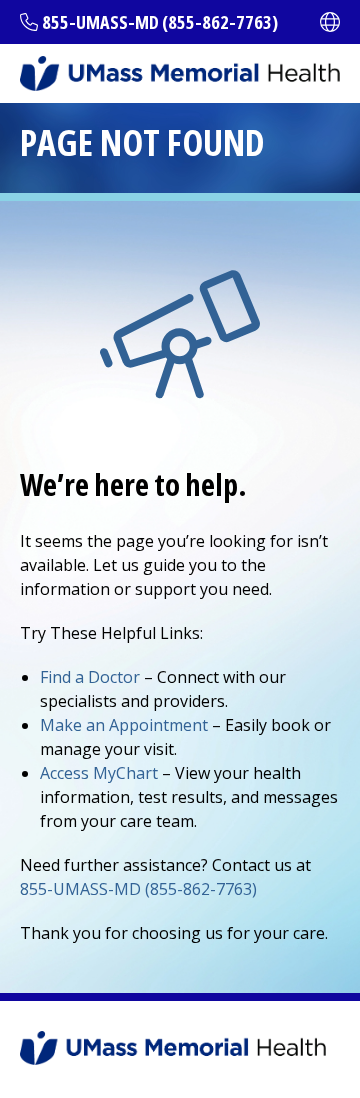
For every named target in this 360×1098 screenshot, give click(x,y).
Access (99, 773)
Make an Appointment (124, 725)
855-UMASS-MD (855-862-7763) (160, 22)
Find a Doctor (90, 677)
